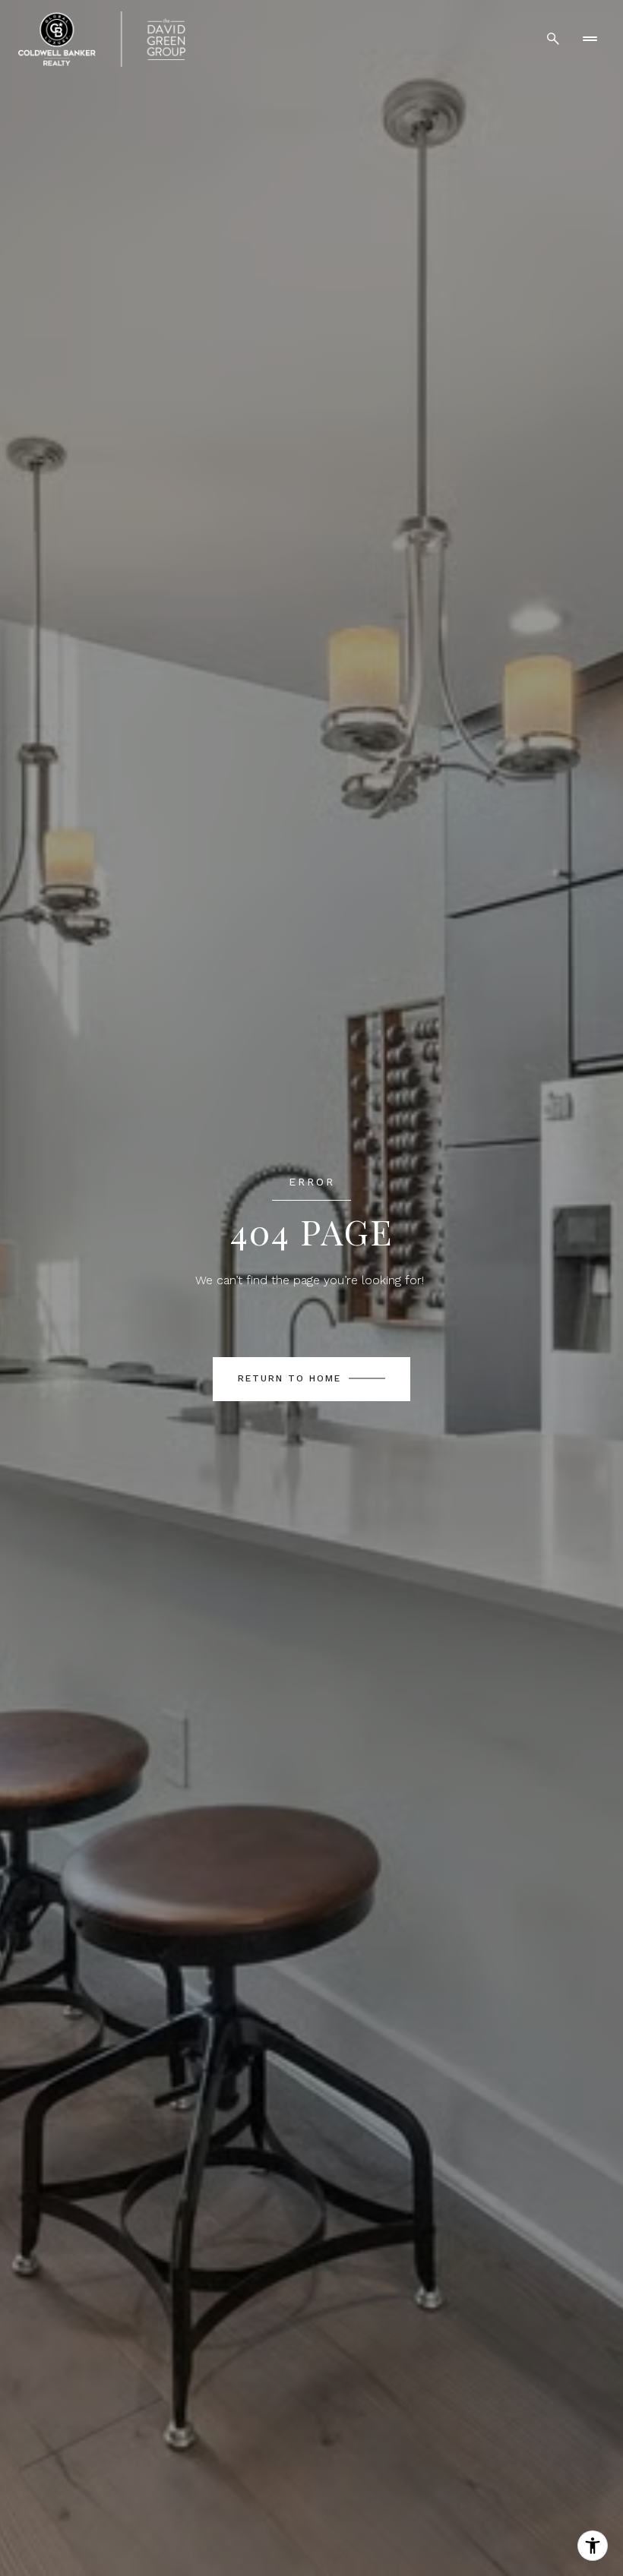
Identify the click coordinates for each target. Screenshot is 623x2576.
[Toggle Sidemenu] (590, 39)
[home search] (553, 39)
